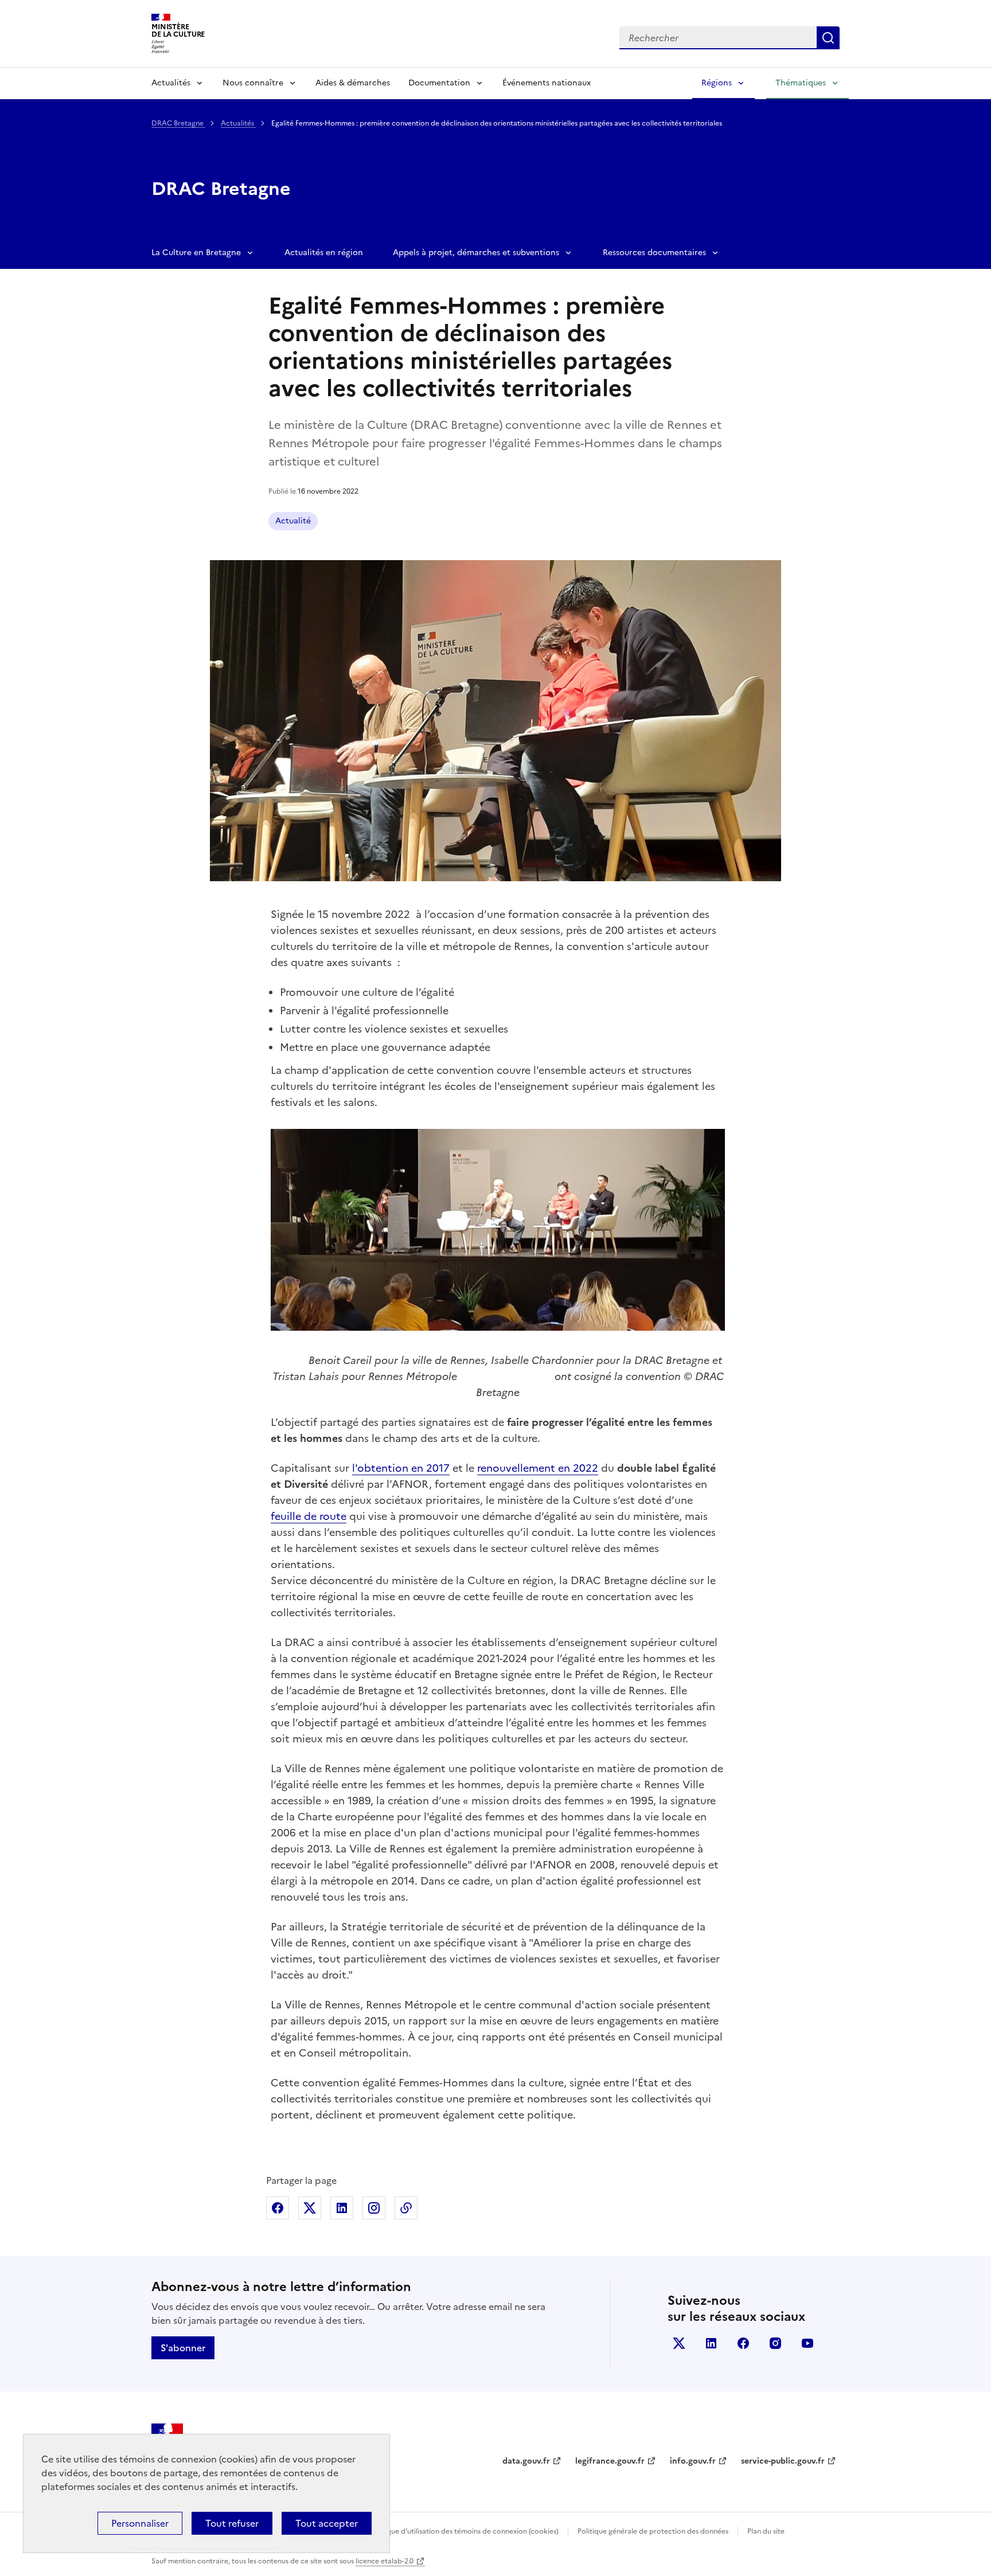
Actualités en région (324, 253)
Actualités (171, 83)
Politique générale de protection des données (653, 2531)
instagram (775, 2343)
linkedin (711, 2343)
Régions (717, 83)
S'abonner (183, 2348)
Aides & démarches (353, 83)
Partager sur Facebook (278, 2208)
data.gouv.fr (526, 2461)
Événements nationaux (547, 83)
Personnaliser (140, 2523)
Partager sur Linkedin (342, 2208)
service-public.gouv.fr (783, 2461)
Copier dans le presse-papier (406, 2208)
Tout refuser (232, 2523)
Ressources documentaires (654, 253)
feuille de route (309, 1516)
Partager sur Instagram (374, 2208)
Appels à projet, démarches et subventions (476, 253)
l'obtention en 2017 (401, 1468)
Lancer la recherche (828, 38)
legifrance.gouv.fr (610, 2461)
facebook (743, 2343)
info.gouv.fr (693, 2461)
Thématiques (801, 83)
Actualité (293, 521)
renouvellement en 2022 (538, 1468)
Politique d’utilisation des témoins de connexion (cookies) (464, 2531)
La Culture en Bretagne (196, 253)
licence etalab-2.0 (385, 2561)
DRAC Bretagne (178, 123)
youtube (807, 2343)
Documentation (439, 83)
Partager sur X (310, 2208)
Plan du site (766, 2531)
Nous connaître (253, 83)
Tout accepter (327, 2523)
